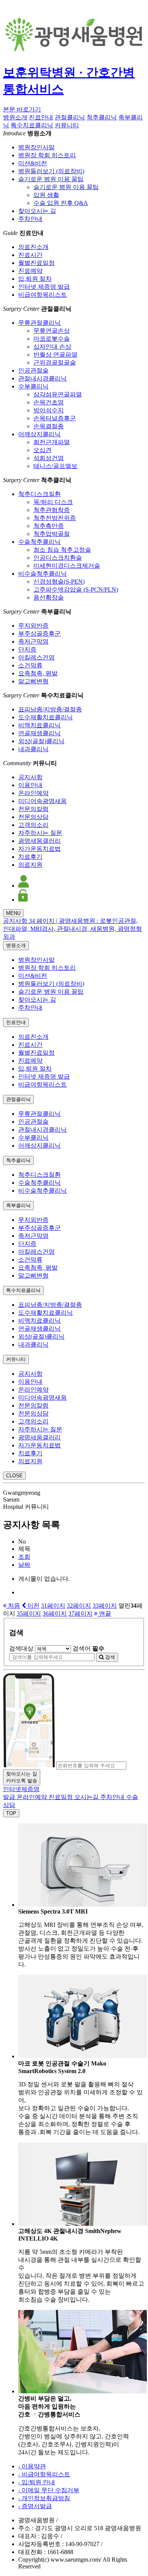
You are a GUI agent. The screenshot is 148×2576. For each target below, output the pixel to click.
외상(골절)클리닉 (41, 741)
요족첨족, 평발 (38, 673)
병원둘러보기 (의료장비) (51, 171)
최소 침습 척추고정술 (62, 550)
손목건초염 (49, 402)
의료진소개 (33, 247)
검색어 (88, 1648)
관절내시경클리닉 (43, 378)
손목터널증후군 (55, 418)
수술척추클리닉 (39, 542)
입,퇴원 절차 (35, 279)
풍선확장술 (49, 597)
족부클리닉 (18, 1205)
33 (105, 1606)
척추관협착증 (52, 510)
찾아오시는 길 (37, 211)
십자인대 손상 (52, 347)
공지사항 (30, 777)
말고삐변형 (33, 681)
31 (53, 1606)
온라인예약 (33, 793)
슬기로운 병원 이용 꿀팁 (51, 179)
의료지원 (30, 865)
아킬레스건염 (36, 657)
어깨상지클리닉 (39, 434)
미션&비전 (33, 163)
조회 (24, 1557)
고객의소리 (33, 825)
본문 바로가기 (22, 109)
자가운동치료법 (39, 849)
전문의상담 (33, 817)
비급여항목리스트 (43, 295)
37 (80, 1614)
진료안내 (41, 117)
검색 (109, 1657)
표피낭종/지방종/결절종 (50, 709)
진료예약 (30, 271)
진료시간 (30, 255)
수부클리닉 (33, 386)
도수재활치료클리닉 (46, 717)
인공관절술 (33, 370)
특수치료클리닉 (32, 125)
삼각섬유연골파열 (58, 394)
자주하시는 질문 (40, 833)
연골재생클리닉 (39, 733)
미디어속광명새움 (43, 801)
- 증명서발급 (35, 2506)
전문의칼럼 (33, 809)
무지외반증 (33, 626)
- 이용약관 (32, 2466)
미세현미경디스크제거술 (67, 566)
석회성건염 (49, 458)
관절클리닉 (70, 117)
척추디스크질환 (39, 494)
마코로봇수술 (52, 339)
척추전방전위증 (55, 518)
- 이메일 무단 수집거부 (49, 2490)
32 (79, 1606)
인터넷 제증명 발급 (44, 287)
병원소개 (15, 117)
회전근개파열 (52, 442)
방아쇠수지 (49, 410)
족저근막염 (33, 641)
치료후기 (30, 857)
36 (55, 1614)
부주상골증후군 (39, 633)
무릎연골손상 (52, 331)
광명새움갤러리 (39, 841)
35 (29, 1614)
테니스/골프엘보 (55, 466)
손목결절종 (49, 426)
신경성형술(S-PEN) (59, 582)
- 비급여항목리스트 (44, 2474)
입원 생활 (46, 195)
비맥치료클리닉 (39, 725)
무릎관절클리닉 (39, 323)
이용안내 (30, 785)
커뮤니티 (67, 125)
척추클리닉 (102, 117)
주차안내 (30, 219)
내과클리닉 (33, 749)
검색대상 (21, 1648)
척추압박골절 (52, 534)
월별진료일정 (36, 263)
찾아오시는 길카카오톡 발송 (22, 1777)
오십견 (43, 450)
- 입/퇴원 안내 (37, 2482)
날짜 (24, 1565)
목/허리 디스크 (53, 502)
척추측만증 (49, 526)
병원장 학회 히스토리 (47, 155)
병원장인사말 (36, 147)
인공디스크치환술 (58, 558)
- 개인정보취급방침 (44, 2498)
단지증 (27, 649)
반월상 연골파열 (55, 355)
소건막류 (30, 665)
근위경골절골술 (55, 363)
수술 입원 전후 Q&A (61, 203)
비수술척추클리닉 (43, 574)
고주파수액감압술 (76, 590)
